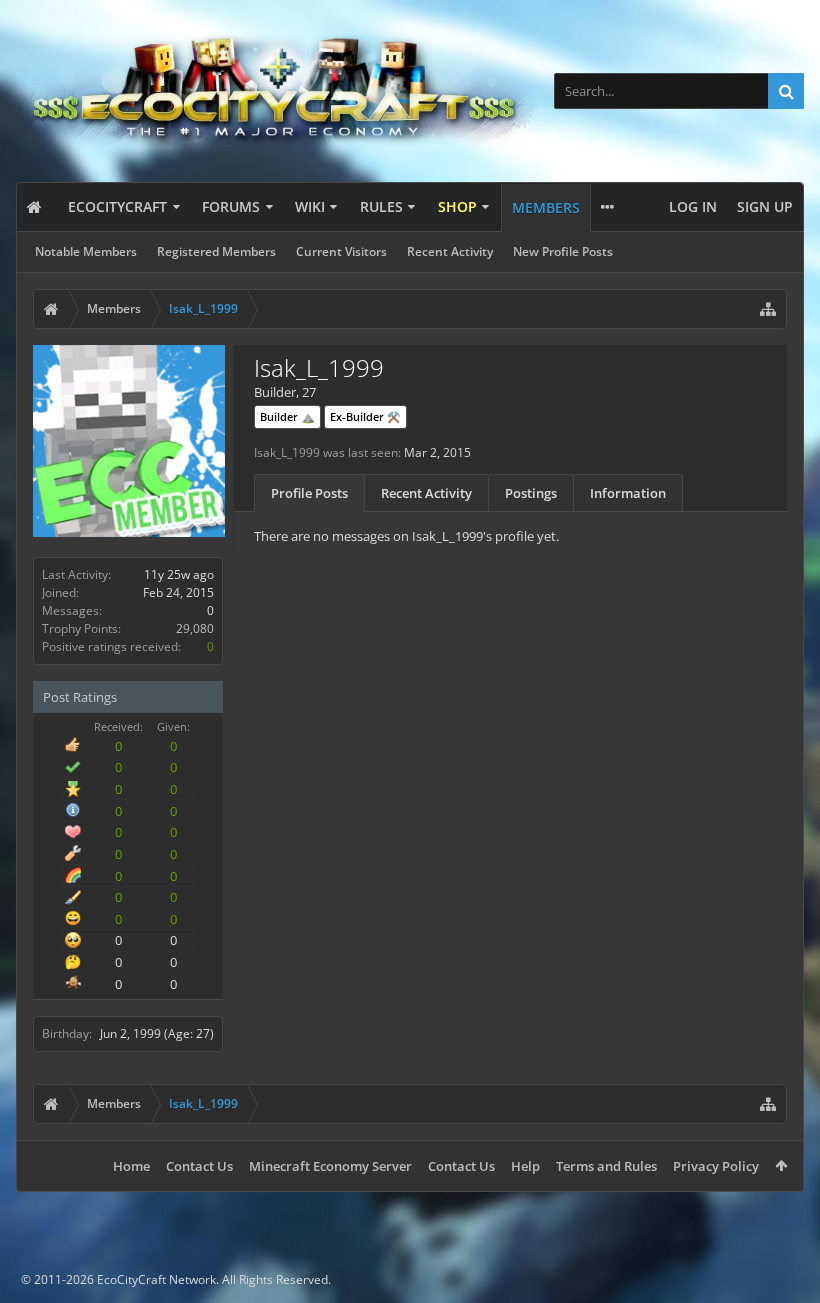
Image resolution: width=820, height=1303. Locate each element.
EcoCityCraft (117, 206)
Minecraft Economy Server (330, 1166)
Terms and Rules (606, 1166)
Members (546, 207)
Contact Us (199, 1166)
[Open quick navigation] (768, 309)
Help (525, 1166)
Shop (457, 206)
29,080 (195, 628)
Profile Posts (309, 493)
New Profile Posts (563, 251)
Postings (531, 493)
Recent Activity (450, 251)
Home (131, 1166)
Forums (231, 206)
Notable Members (86, 251)
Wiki (310, 206)
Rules (381, 206)
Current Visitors (341, 251)
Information (628, 493)
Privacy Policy (716, 1166)
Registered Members (216, 251)
